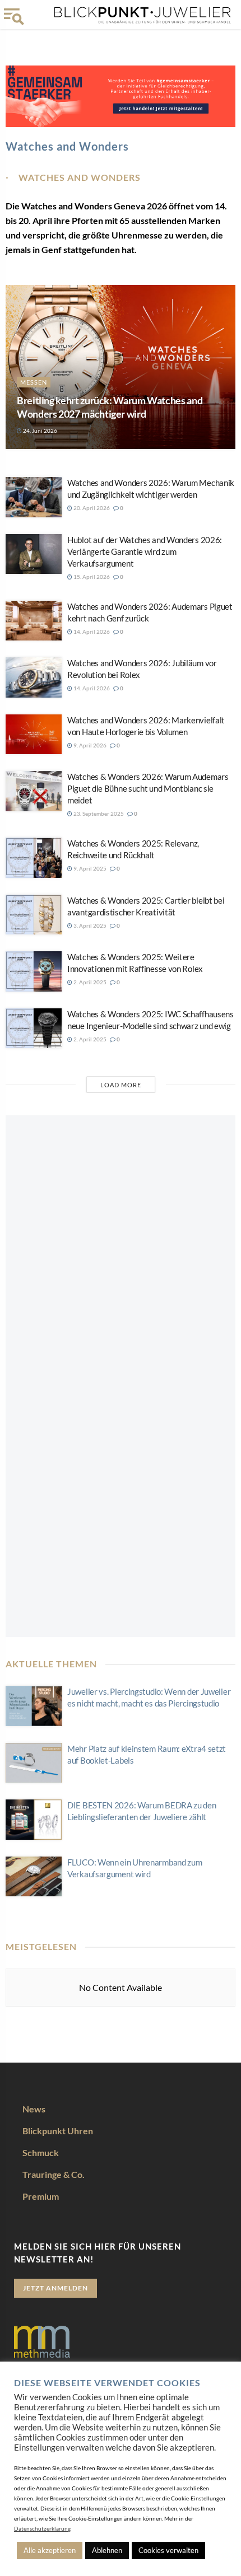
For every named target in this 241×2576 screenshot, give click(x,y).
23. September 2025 (98, 814)
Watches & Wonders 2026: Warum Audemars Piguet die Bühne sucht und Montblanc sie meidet (148, 788)
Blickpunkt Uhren (58, 2131)
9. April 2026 (89, 745)
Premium (41, 2196)
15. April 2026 (91, 577)
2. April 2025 (89, 982)
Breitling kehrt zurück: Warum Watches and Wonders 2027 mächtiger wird (110, 407)
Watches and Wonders (80, 177)
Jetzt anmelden (55, 2288)
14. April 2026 (91, 632)
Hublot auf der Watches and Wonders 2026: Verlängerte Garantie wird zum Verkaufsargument (145, 551)
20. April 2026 (91, 508)
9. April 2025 (89, 868)
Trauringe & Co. (54, 2174)
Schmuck (41, 2152)
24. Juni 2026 (40, 431)
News (34, 2109)
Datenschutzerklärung (42, 2528)
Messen (34, 382)
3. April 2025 (89, 925)
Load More (121, 1085)
